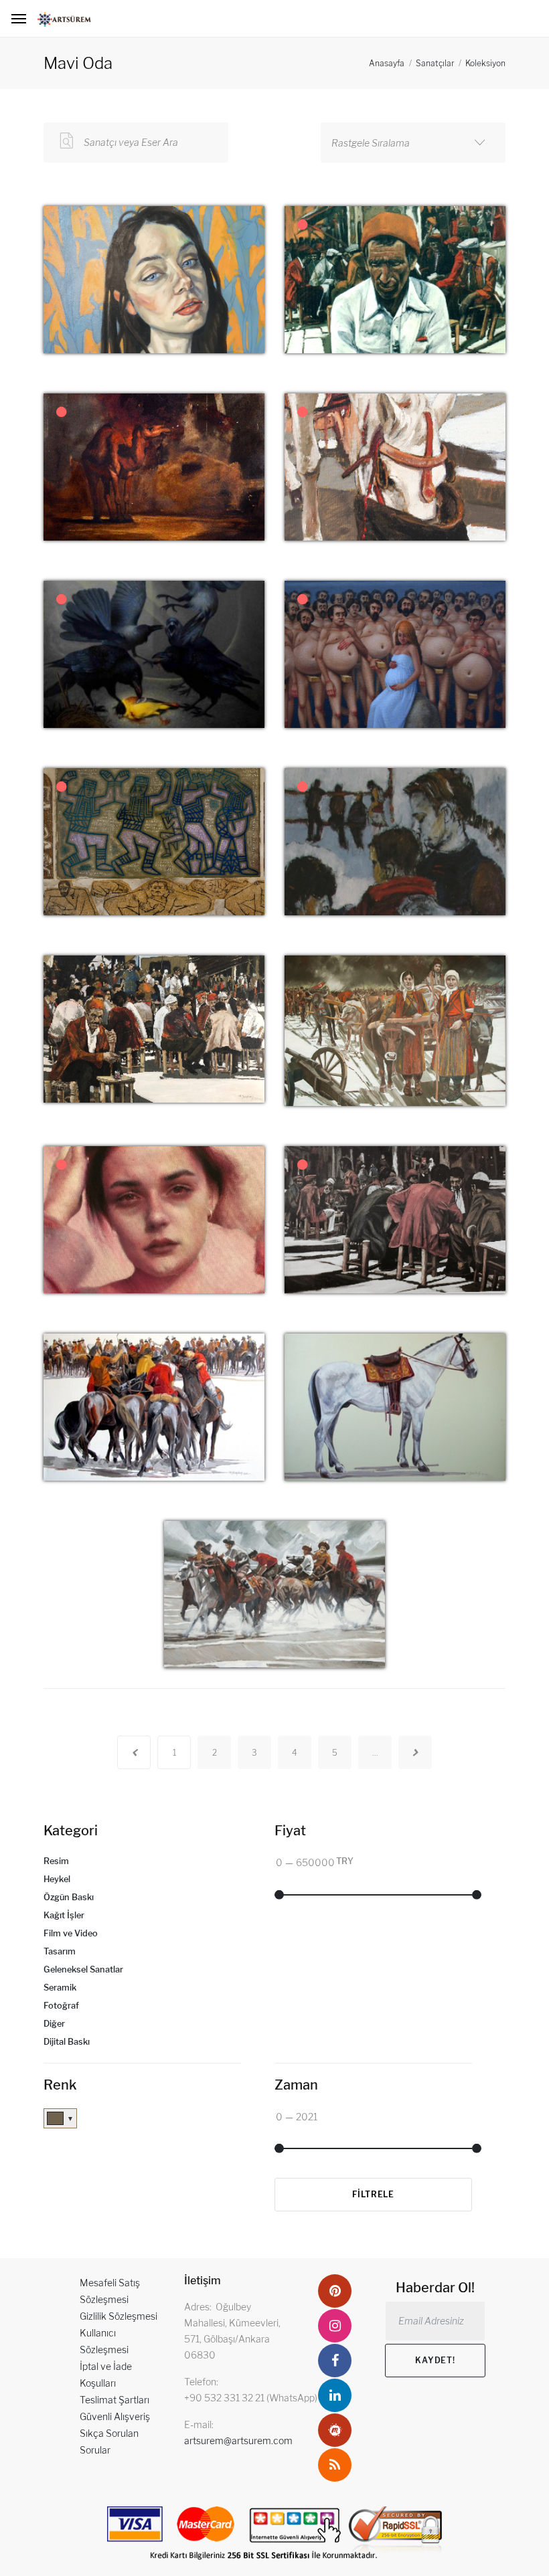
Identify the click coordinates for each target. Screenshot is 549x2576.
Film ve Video (71, 1933)
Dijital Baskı (67, 2042)
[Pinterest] (335, 2291)
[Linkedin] (335, 2395)
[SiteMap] (335, 2465)
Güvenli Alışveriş (115, 2416)
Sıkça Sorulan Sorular (109, 2442)
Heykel (57, 1879)
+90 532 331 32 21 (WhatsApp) (251, 2398)
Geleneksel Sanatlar (83, 1969)
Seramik (60, 1988)
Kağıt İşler (64, 1915)
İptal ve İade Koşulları (106, 2375)
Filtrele (373, 2194)
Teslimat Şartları (114, 2400)
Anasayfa (387, 63)
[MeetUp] (335, 2430)
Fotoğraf (61, 2006)
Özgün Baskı (69, 1897)
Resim (56, 1861)
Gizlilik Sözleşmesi (119, 2316)
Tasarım (60, 1951)
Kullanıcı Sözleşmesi (104, 2341)
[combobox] (413, 143)
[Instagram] (335, 2326)
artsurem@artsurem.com (238, 2441)
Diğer (54, 2024)
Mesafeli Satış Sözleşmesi (110, 2291)
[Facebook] (335, 2361)
